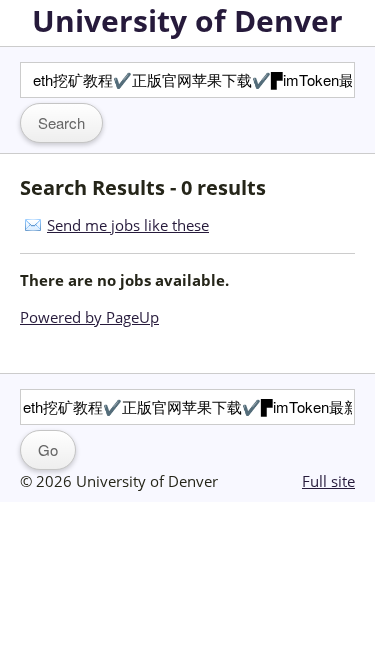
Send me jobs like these (128, 225)
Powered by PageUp (89, 317)
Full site (328, 481)
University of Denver (187, 20)
